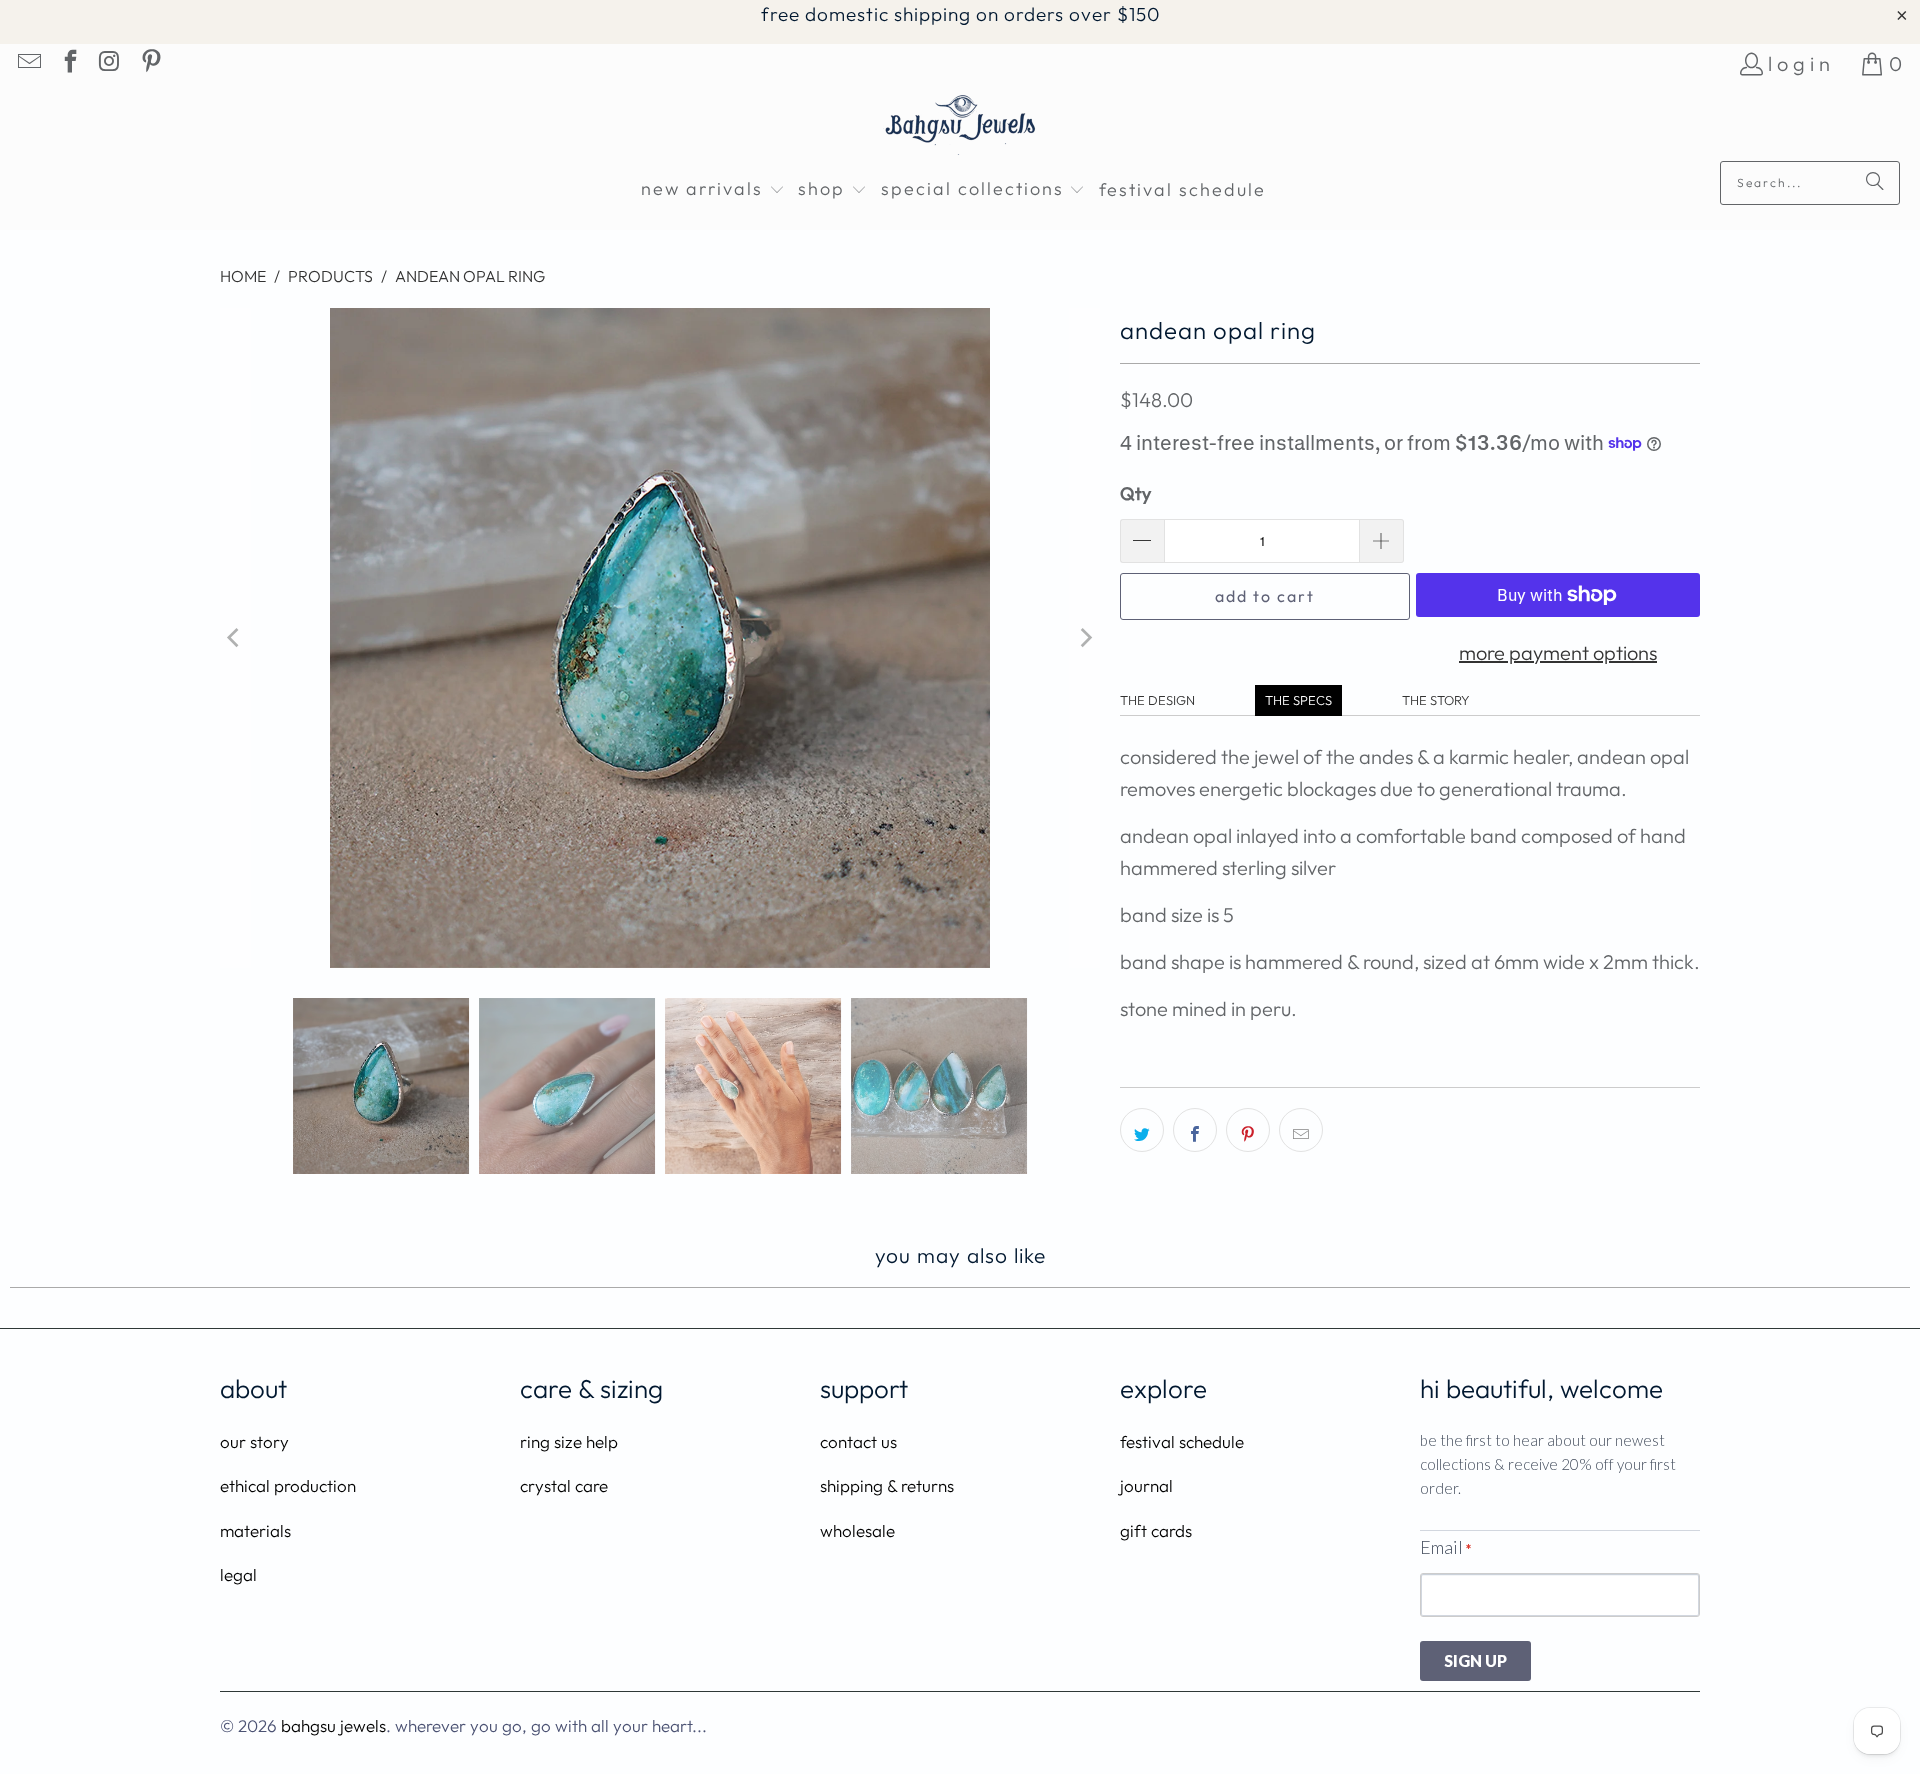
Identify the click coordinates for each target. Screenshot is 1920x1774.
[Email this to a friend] (1301, 1130)
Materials (255, 1530)
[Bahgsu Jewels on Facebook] (68, 63)
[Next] (1085, 638)
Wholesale (857, 1530)
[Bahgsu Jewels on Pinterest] (149, 63)
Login (1801, 63)
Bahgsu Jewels (333, 1725)
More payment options (1558, 652)
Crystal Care (564, 1485)
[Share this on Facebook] (1195, 1130)
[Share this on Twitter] (1142, 1130)
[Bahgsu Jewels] (960, 127)
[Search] (1875, 183)
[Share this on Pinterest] (1248, 1130)
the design (1157, 700)
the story (1436, 700)
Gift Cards (1156, 1530)
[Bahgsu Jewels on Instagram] (109, 63)
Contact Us (858, 1441)
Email (1445, 1547)
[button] (713, 190)
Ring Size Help (569, 1441)
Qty (1135, 493)
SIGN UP (1475, 1660)
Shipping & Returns (887, 1485)
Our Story (254, 1441)
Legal (238, 1574)
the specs (1298, 700)
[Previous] (235, 638)
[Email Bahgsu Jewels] (28, 63)
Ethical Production (288, 1485)
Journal (1146, 1485)
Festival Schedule (1182, 1441)
